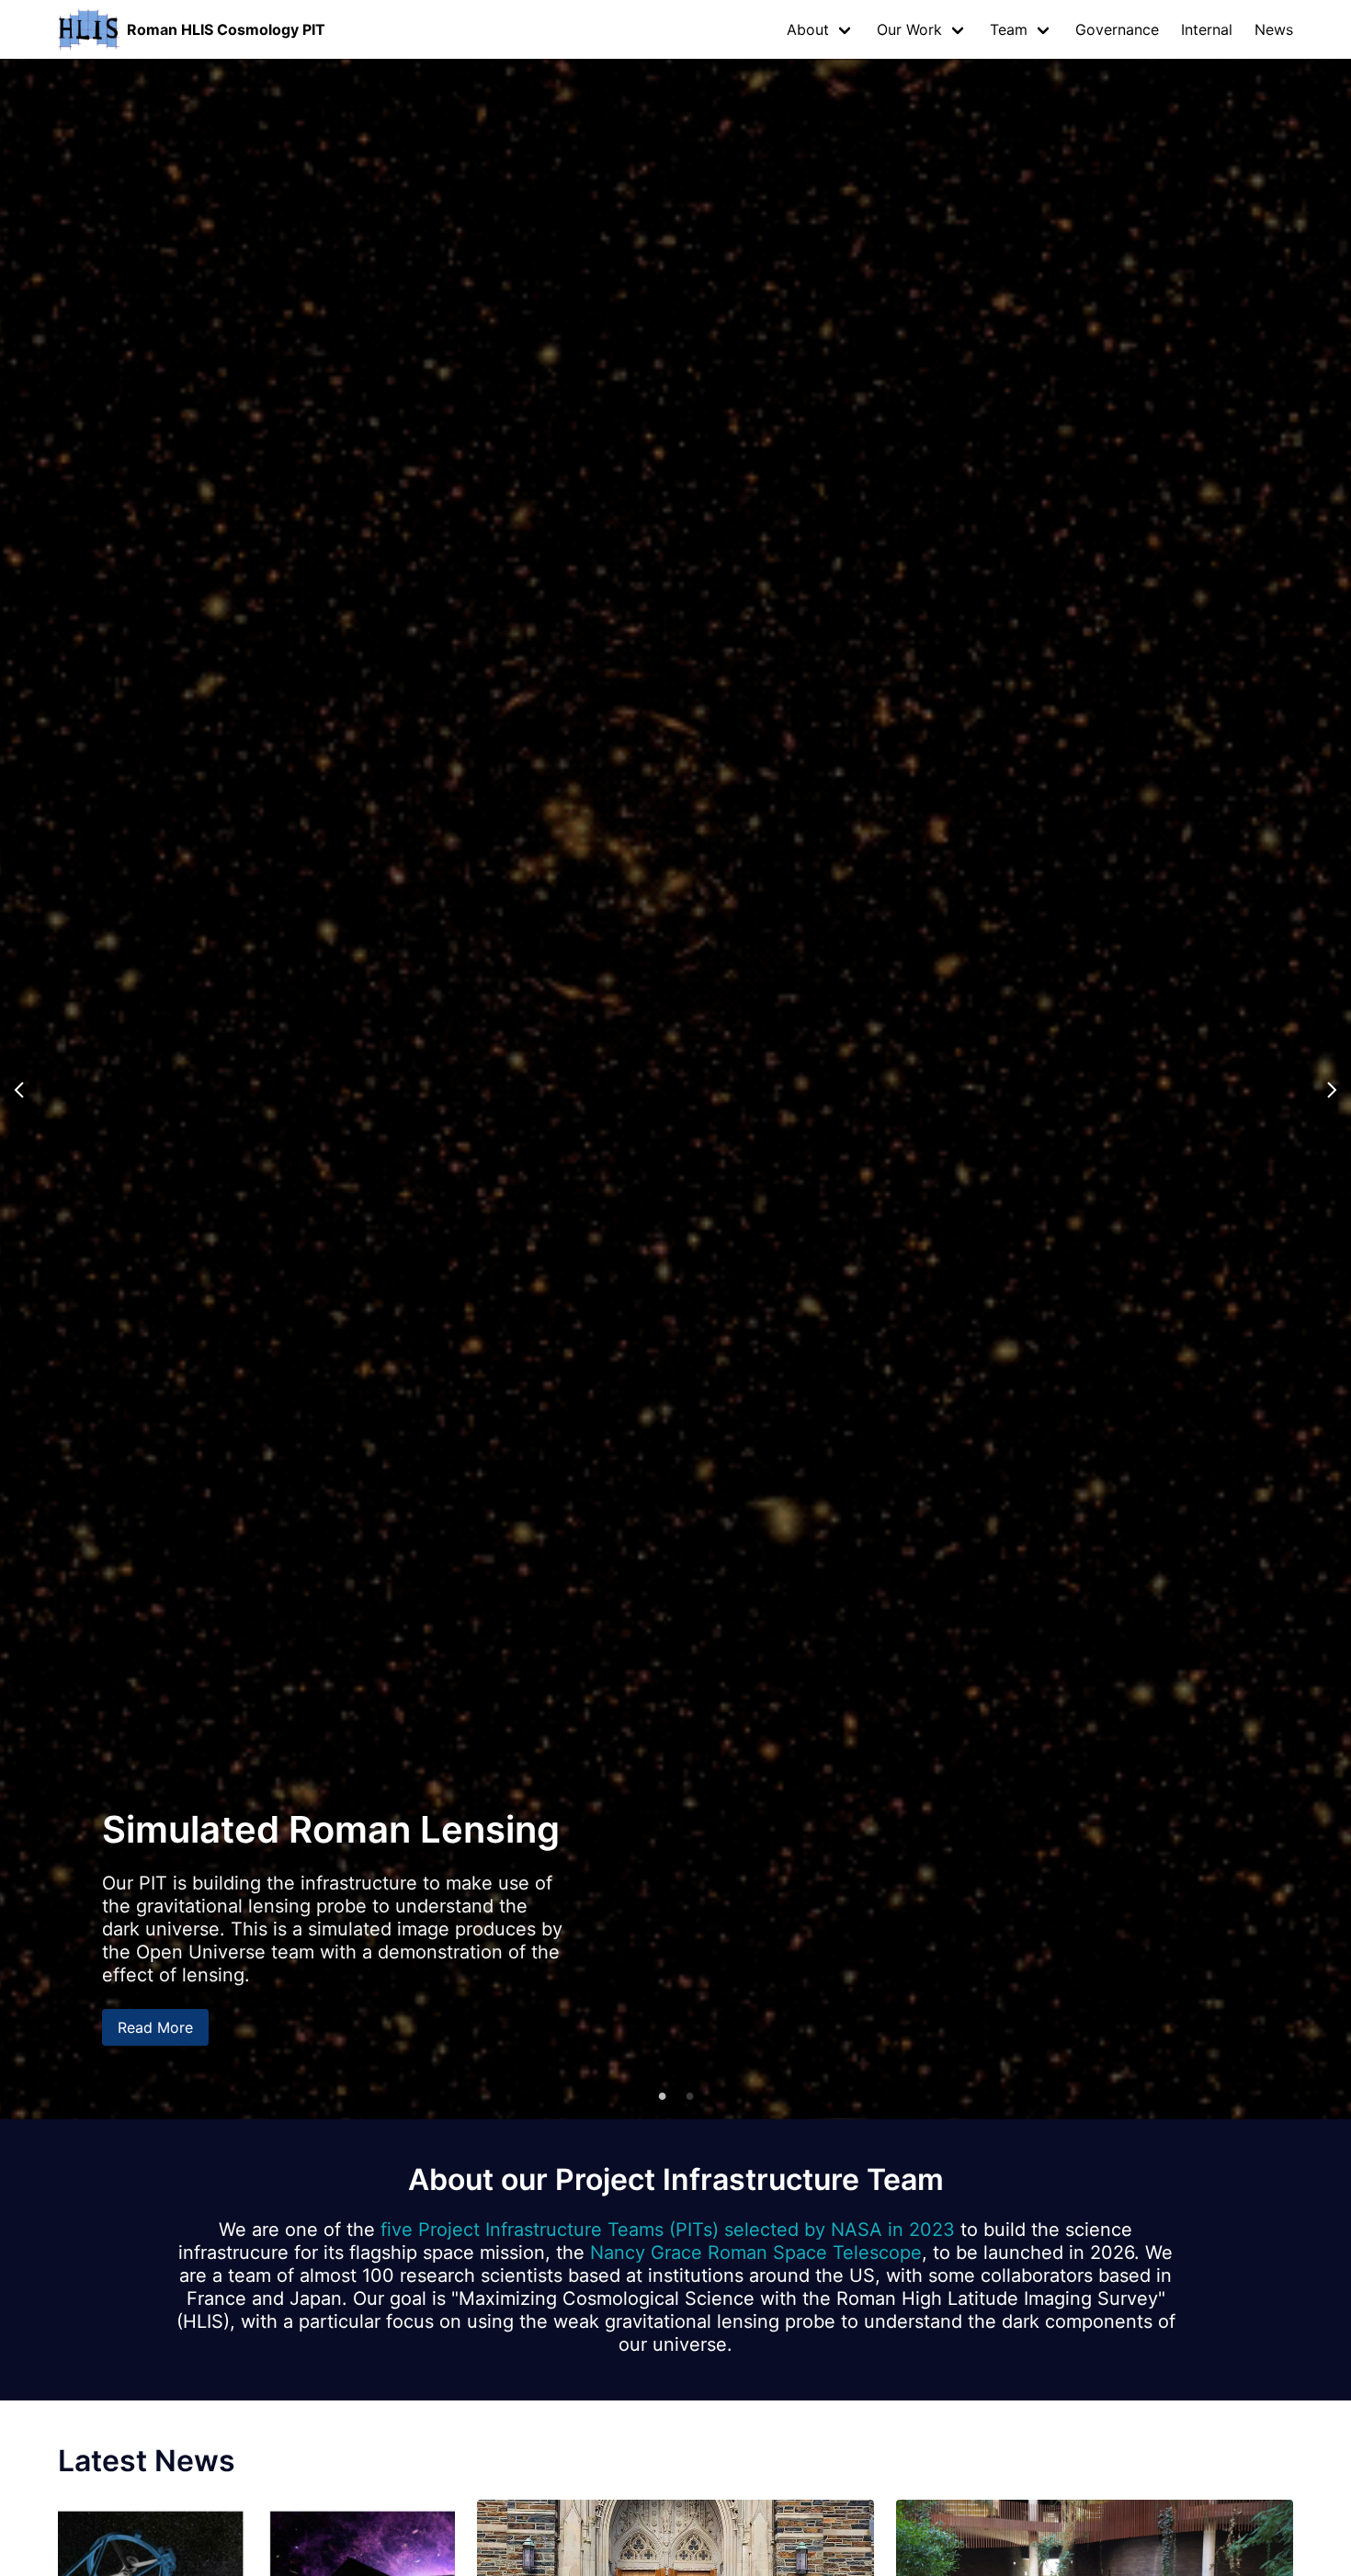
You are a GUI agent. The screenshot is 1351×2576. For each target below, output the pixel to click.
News (1274, 29)
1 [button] (662, 2095)
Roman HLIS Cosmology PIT (226, 29)
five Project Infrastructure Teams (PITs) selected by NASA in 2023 (668, 2230)
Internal (1207, 29)
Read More (155, 2027)
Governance (1117, 29)
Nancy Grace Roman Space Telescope (756, 2253)
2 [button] (689, 2095)
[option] (675, 1089)
